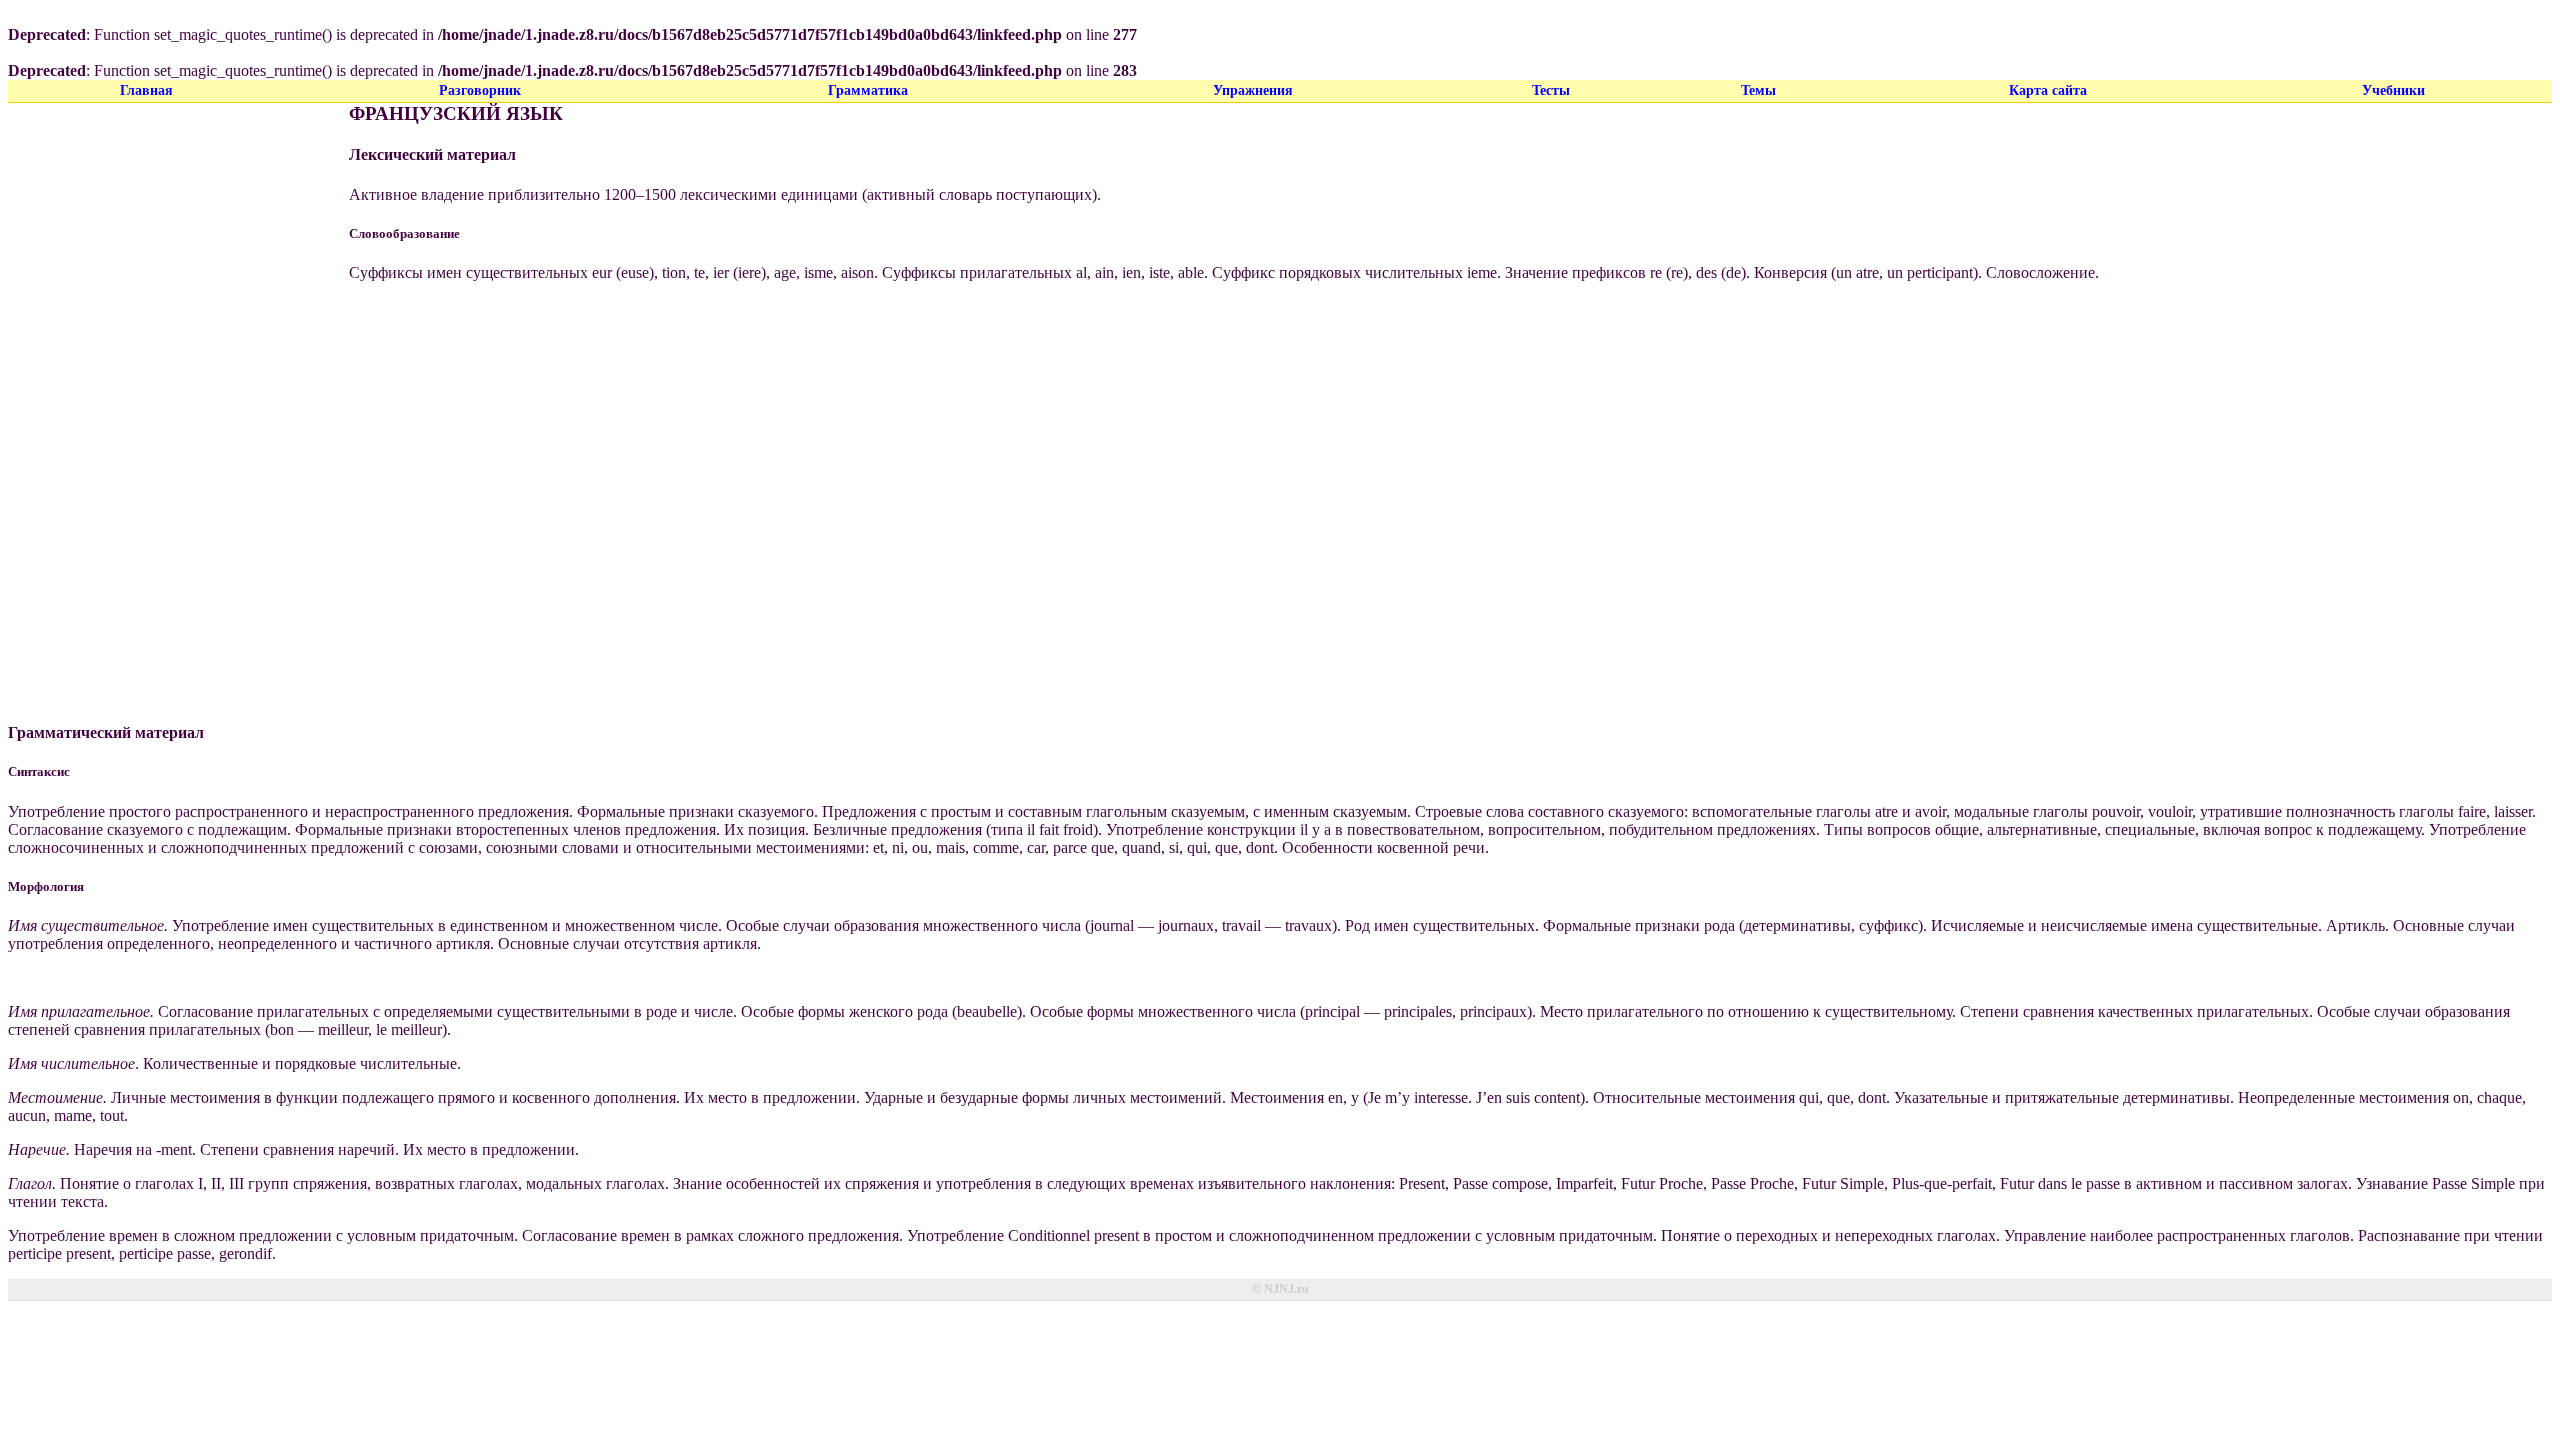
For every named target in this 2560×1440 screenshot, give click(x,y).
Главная (146, 90)
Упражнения (1253, 90)
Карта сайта (2048, 90)
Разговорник (480, 90)
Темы (1758, 90)
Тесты (1551, 90)
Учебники (2393, 90)
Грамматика (868, 90)
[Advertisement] (165, 403)
